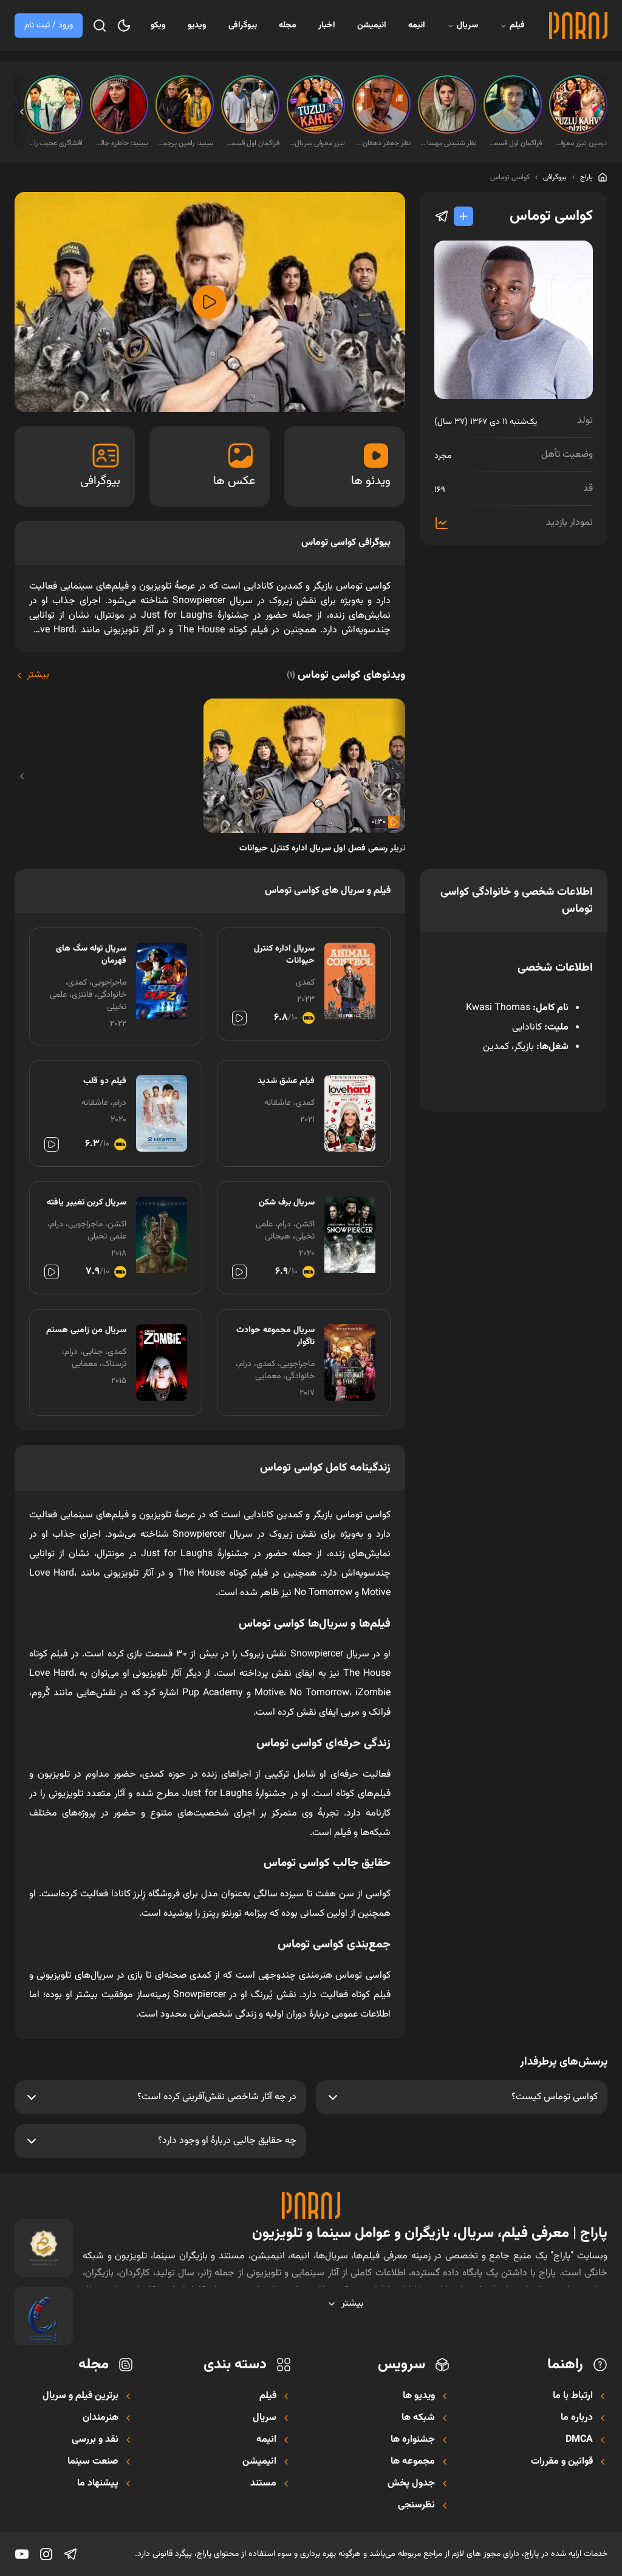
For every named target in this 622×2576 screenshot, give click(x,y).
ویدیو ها (419, 2396)
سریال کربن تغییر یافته (87, 1203)
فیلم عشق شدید (286, 1081)
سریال (467, 26)
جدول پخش (411, 2484)
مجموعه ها (413, 2462)
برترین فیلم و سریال (80, 2396)
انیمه (417, 26)
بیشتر (38, 675)
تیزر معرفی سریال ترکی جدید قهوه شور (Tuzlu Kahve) (317, 143)
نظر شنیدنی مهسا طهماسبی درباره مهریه (448, 143)
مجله (288, 26)
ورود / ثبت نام (49, 26)
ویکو (158, 26)
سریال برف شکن (286, 1203)
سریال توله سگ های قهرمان (91, 955)
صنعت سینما (93, 2462)
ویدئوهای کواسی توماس (346, 675)
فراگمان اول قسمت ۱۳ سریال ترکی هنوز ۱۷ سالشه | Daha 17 (514, 143)
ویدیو (197, 26)
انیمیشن (372, 26)
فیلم (517, 26)
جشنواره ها (413, 2440)
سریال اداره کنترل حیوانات (284, 955)
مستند (263, 2484)
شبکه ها (418, 2418)
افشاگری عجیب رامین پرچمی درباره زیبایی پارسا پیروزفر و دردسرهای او (55, 143)
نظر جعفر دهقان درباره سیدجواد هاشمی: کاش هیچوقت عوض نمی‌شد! (383, 143)
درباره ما (577, 2418)
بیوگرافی (243, 26)
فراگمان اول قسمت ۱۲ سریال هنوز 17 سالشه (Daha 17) (251, 143)
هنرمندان (101, 2418)
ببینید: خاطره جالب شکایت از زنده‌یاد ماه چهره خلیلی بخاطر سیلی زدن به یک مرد (120, 143)
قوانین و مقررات (562, 2462)
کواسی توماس (510, 177)
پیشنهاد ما (98, 2484)
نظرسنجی (416, 2506)
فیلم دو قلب (105, 1081)
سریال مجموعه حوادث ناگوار (275, 1336)
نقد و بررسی (95, 2440)
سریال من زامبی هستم (86, 1330)
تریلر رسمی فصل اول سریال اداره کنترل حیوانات (322, 849)
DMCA (579, 2440)
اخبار (327, 26)
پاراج (586, 177)
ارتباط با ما (573, 2396)
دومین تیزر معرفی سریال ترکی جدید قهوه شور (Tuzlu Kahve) (579, 143)
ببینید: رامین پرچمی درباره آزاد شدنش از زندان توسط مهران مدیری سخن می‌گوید (186, 143)
